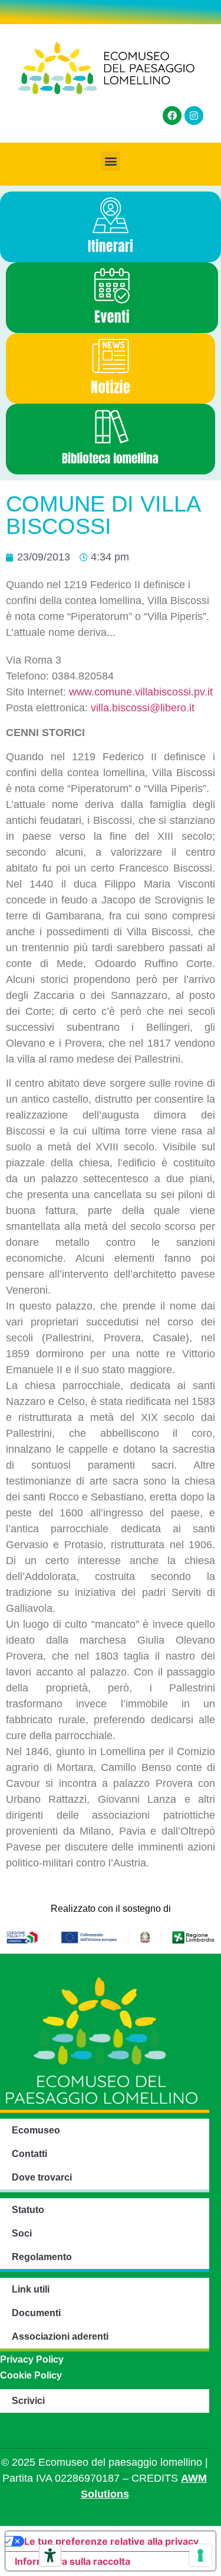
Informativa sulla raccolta (72, 2561)
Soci (22, 2233)
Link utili (31, 2289)
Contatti (29, 2154)
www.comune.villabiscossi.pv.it (141, 692)
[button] (111, 161)
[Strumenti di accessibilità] (50, 2555)
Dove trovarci (42, 2177)
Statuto (28, 2210)
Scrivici (28, 2401)
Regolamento (42, 2257)
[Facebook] (172, 116)
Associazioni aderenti (60, 2336)
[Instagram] (194, 116)
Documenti (36, 2313)
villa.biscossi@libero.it (143, 708)
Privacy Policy (32, 2359)
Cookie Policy (31, 2375)
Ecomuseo (36, 2130)
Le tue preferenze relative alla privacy (111, 2541)
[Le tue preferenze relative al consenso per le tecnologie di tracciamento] (200, 2555)
